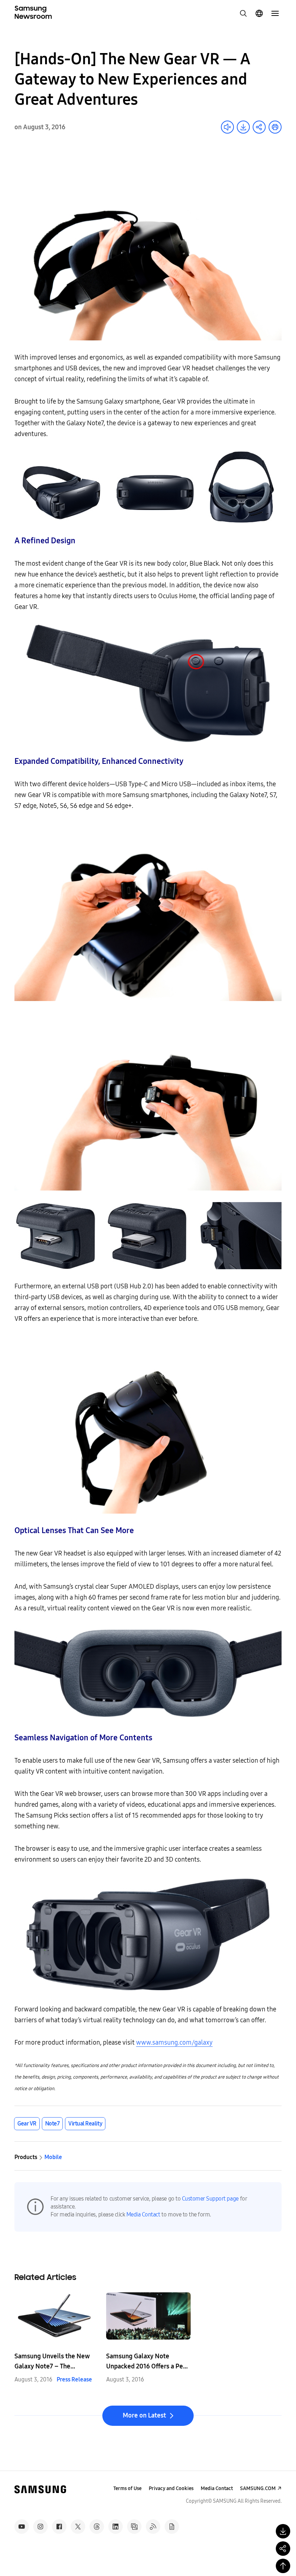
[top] (283, 2566)
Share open (259, 127)
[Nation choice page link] (259, 13)
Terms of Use (127, 2488)
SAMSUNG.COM (258, 2488)
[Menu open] (275, 13)
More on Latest (144, 2415)
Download (243, 127)
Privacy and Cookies (171, 2488)
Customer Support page (210, 2199)
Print (275, 127)
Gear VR (27, 2124)
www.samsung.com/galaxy (174, 2042)
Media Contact (143, 2214)
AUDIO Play (227, 127)
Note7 (53, 2124)
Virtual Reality (85, 2124)
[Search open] (243, 13)
